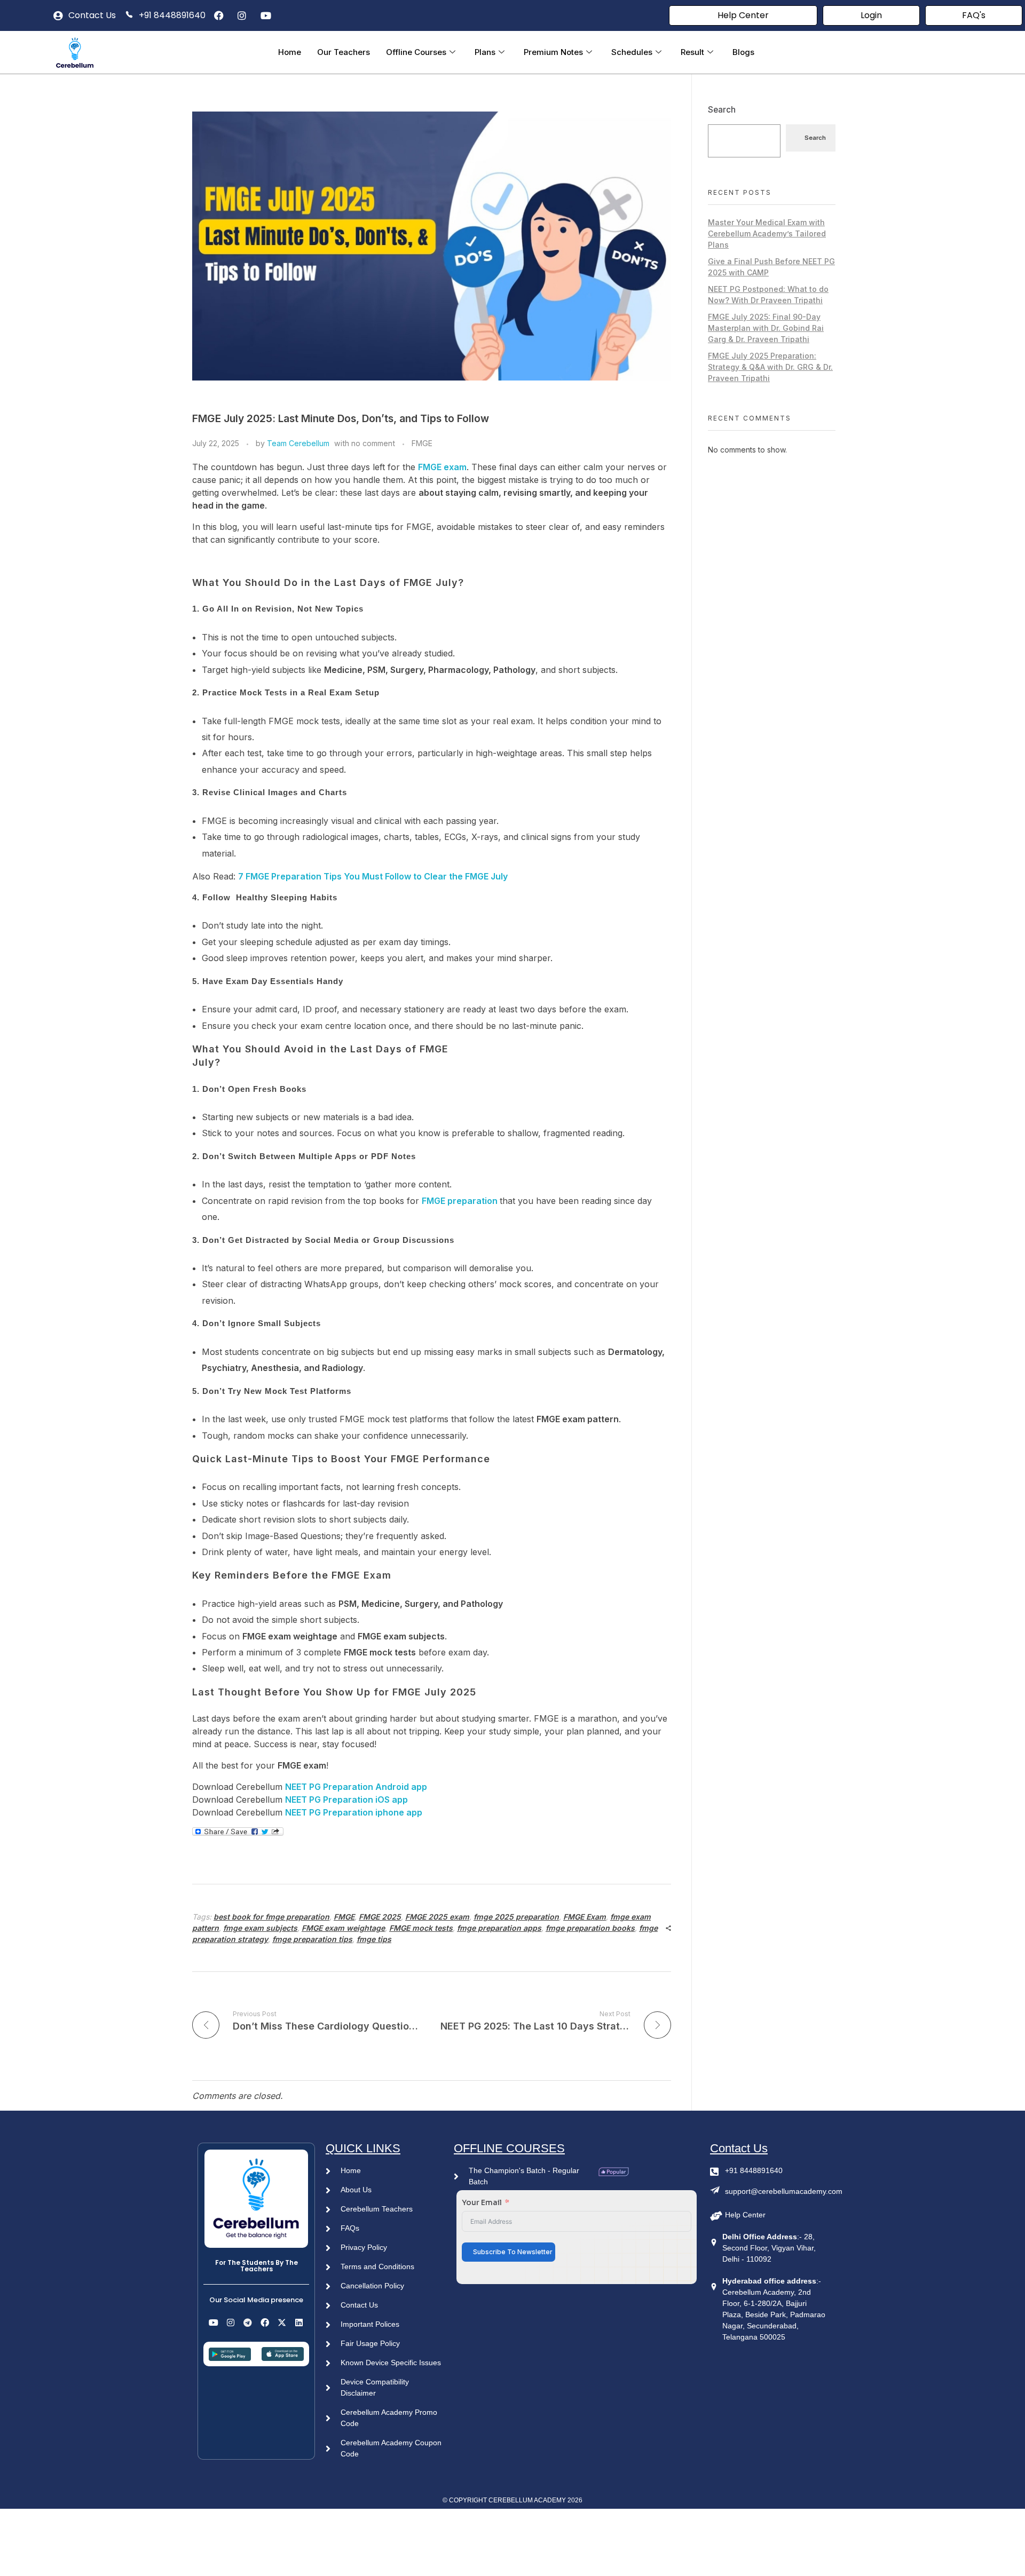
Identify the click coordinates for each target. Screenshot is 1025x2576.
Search (722, 110)
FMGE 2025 (380, 1917)
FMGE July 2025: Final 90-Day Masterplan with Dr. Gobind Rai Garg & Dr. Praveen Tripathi (766, 328)
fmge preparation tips (312, 1939)
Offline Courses (416, 52)
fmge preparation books (590, 1928)
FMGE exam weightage (343, 1928)
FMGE (422, 443)
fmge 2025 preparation (516, 1917)
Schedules (632, 52)
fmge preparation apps (499, 1928)
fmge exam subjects (260, 1928)
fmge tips (374, 1939)
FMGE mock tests (421, 1928)
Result (692, 52)
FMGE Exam (585, 1917)
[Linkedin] (299, 2322)
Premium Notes (553, 52)
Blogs (743, 52)
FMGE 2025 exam (437, 1917)
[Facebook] (265, 2322)
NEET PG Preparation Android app (356, 1787)
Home (290, 52)
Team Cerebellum (298, 443)
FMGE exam (442, 467)
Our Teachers (344, 52)
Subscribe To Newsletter (513, 2252)
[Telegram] (248, 2322)
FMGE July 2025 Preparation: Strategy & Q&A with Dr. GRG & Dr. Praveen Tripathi (770, 367)
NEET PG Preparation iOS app (346, 1800)
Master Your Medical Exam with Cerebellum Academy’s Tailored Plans (767, 233)
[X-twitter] (282, 2322)
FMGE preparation (461, 1201)
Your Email (482, 2202)
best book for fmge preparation (271, 1917)
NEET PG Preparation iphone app (354, 1812)
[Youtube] (214, 2322)
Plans (485, 52)
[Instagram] (231, 2322)
